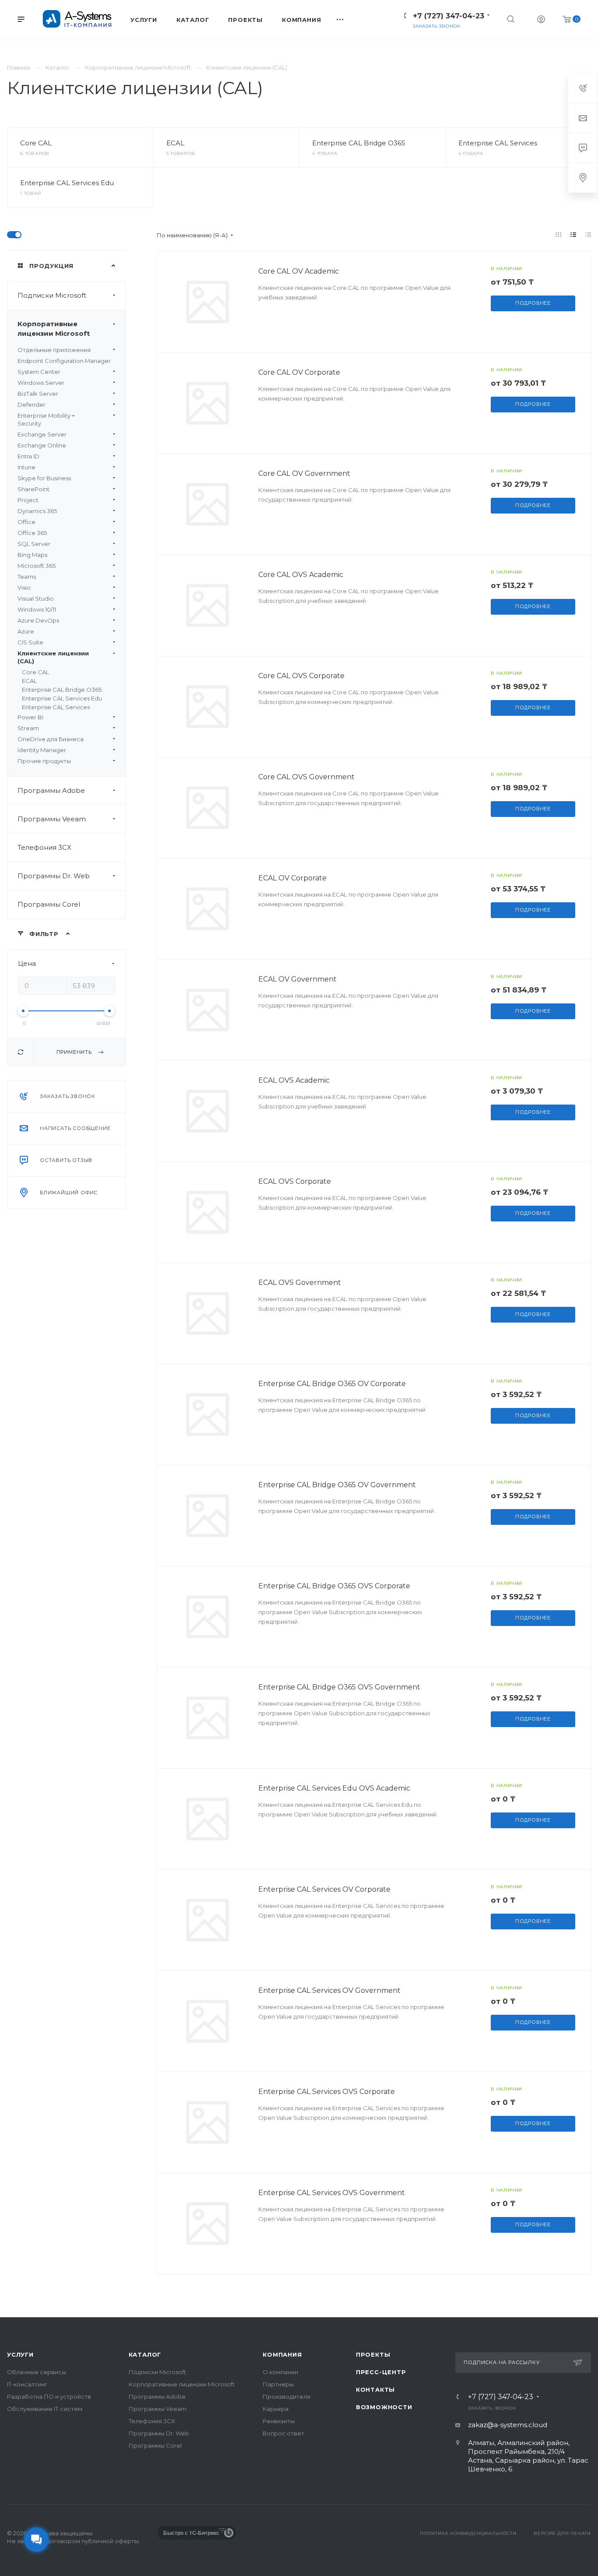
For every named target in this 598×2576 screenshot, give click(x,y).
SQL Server (34, 544)
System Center (39, 372)
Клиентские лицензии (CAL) (53, 657)
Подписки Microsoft (52, 295)
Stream (28, 728)
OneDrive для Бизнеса (51, 739)
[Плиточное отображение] (559, 235)
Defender (32, 405)
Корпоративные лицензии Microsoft (54, 329)
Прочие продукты (44, 761)
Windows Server (41, 383)
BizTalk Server (38, 394)
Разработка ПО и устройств (49, 2397)
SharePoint (33, 489)
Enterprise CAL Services (498, 143)
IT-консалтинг (27, 2384)
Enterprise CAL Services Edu (67, 183)
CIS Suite (30, 642)
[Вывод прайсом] (588, 235)
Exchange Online (42, 445)
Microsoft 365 (37, 566)
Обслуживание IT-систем (45, 2409)
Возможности (384, 2407)
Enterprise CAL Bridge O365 (359, 143)
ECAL (175, 143)
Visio (24, 588)
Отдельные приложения (54, 350)
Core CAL (36, 143)
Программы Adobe (51, 790)
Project (28, 500)
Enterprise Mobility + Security (46, 419)
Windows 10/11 (37, 609)
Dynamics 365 (37, 511)
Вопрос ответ (283, 2433)
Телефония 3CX (44, 847)
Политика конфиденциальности (468, 2533)
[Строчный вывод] (573, 235)
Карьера (276, 2409)
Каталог (145, 2354)
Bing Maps (32, 555)
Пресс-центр (381, 2372)
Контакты (375, 2389)
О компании (280, 2372)
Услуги (20, 2354)
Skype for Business (44, 478)
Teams (27, 577)
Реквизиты (279, 2421)
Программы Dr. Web (54, 876)
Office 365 (32, 533)
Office (26, 522)
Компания (282, 2354)
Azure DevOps (38, 620)
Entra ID (28, 456)
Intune (26, 467)
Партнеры (278, 2384)
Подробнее (533, 303)
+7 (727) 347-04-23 (448, 16)
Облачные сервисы (37, 2372)
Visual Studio (36, 598)
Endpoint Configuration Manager (64, 361)
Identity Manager (42, 750)
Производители (287, 2397)
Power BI (30, 717)
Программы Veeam (52, 819)
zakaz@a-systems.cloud (508, 2425)
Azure (26, 631)
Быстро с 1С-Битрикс (191, 2533)
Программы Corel (49, 904)
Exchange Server (42, 434)
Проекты (373, 2354)
